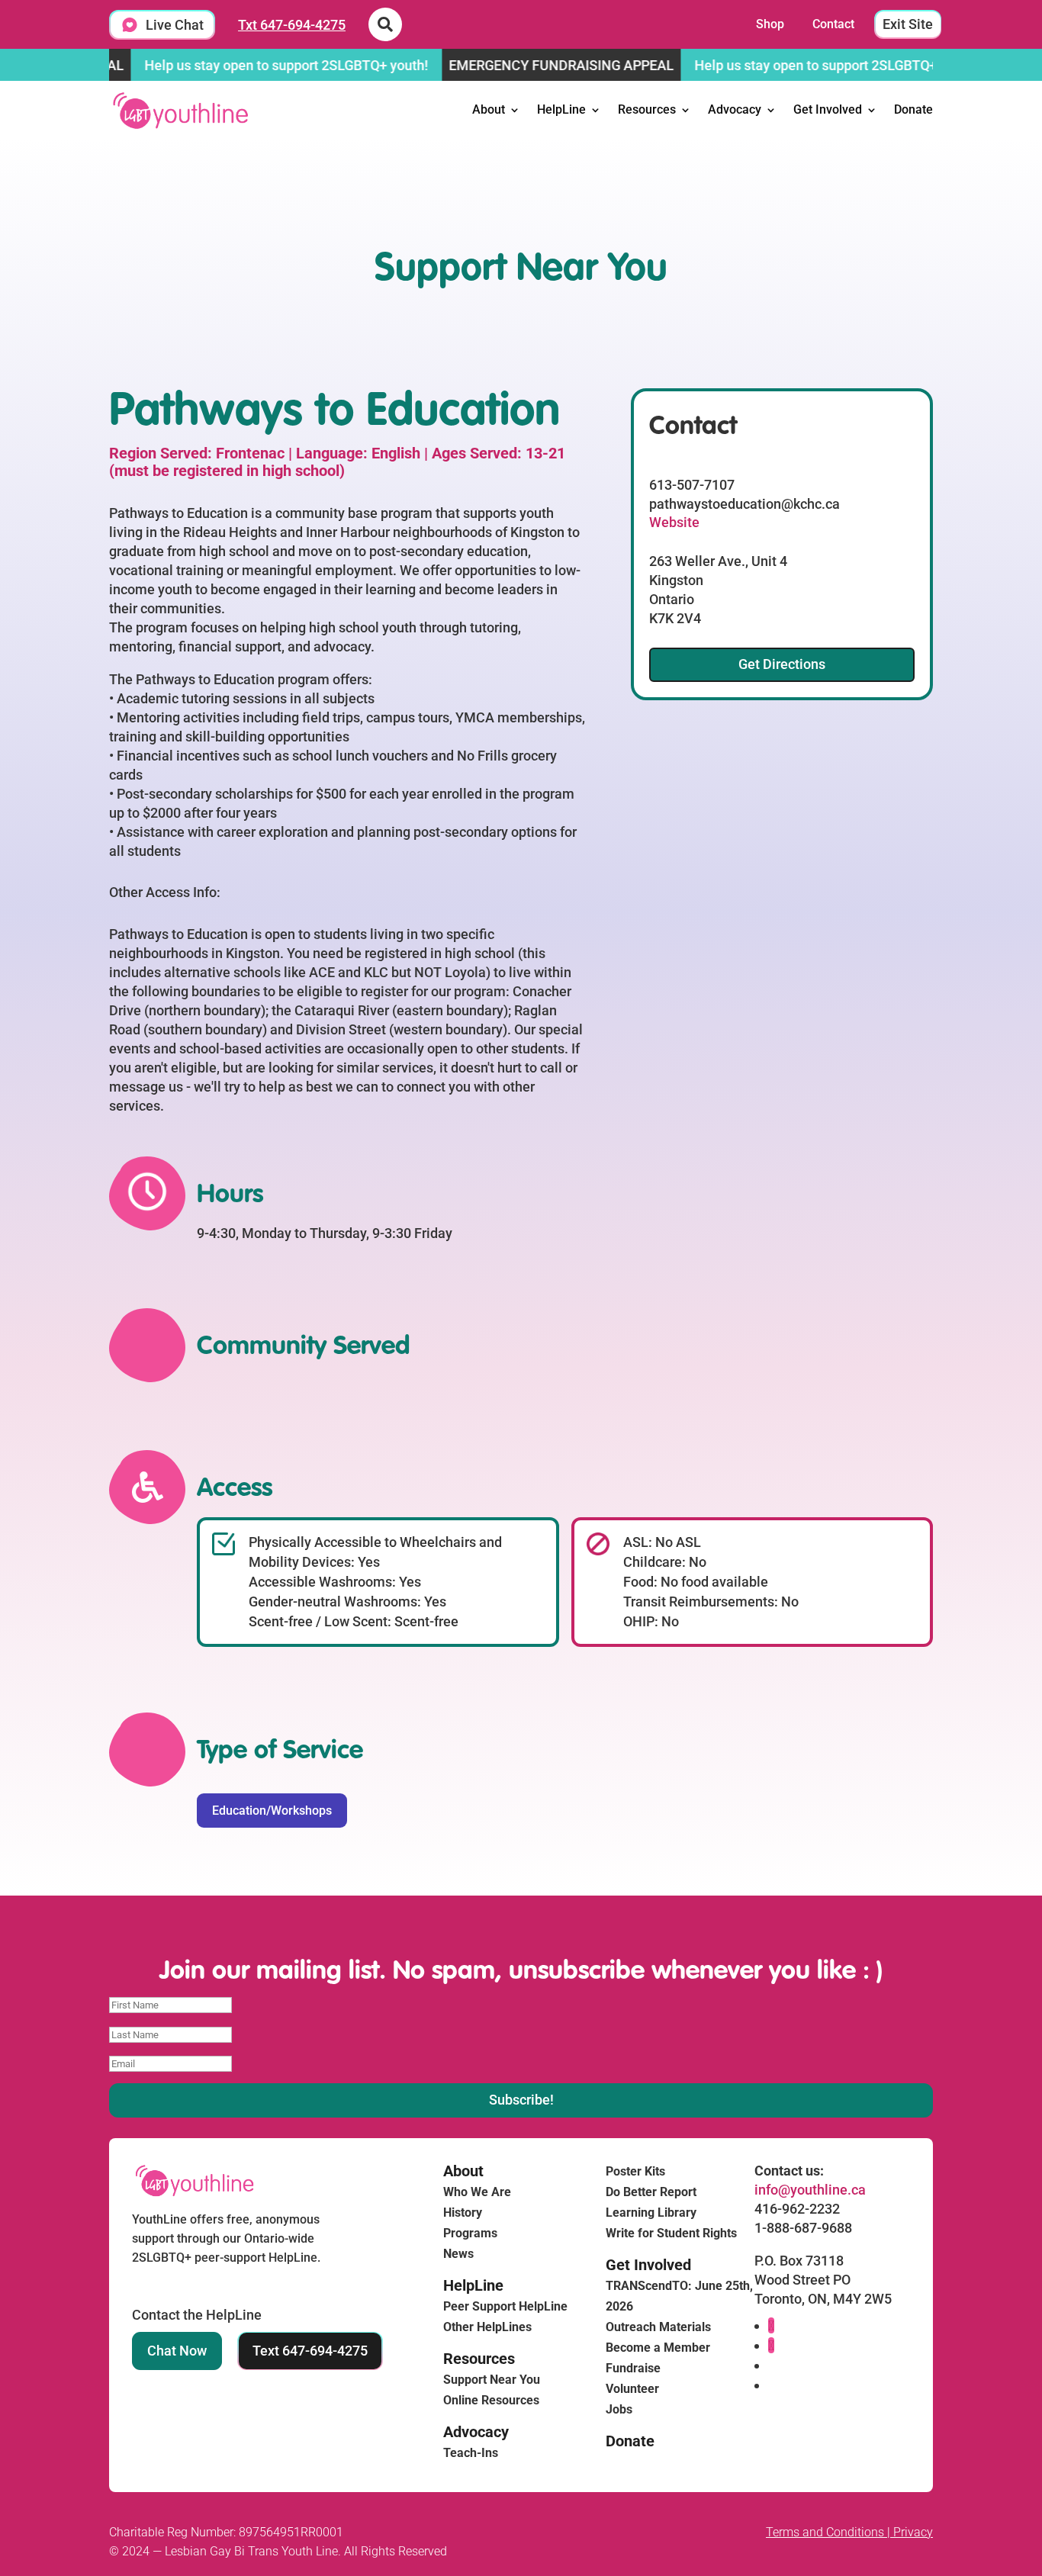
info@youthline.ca (810, 2190)
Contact (833, 24)
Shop (770, 24)
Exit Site (908, 24)
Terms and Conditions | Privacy (849, 2532)
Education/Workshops (272, 1811)
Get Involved (828, 109)
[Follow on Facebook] (771, 2325)
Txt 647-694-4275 (292, 25)
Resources (647, 109)
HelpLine (561, 109)
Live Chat (175, 25)
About (489, 109)
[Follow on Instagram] (771, 2345)
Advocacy (735, 109)
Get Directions (782, 664)
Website (674, 522)
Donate (913, 109)
